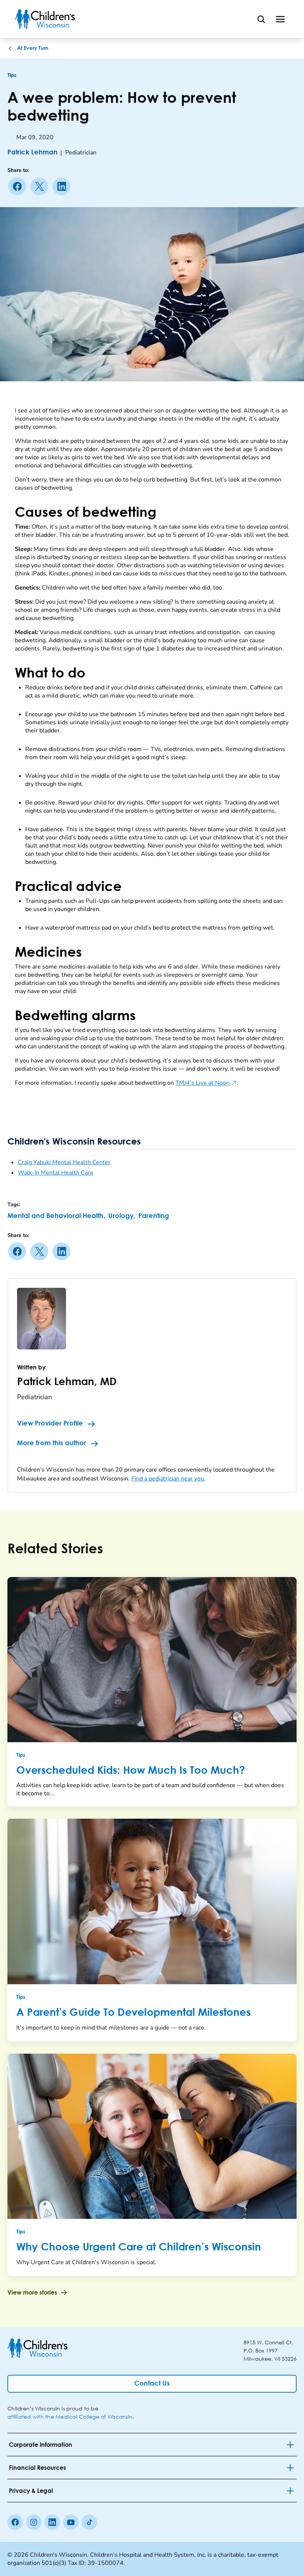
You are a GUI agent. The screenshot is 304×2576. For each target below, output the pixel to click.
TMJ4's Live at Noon (206, 1083)
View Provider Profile (50, 1424)
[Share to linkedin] (63, 186)
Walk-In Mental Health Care (56, 1173)
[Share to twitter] (41, 186)
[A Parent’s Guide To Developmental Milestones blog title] (152, 1901)
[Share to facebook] (19, 186)
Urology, (122, 1216)
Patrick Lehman (32, 153)
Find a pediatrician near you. (168, 1479)
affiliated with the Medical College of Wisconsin (70, 2417)
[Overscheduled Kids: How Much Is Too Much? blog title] (152, 1660)
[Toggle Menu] (280, 19)
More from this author (52, 1443)
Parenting (154, 1216)
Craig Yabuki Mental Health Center (64, 1162)
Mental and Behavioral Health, (56, 1216)
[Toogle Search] (261, 19)
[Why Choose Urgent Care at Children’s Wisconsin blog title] (152, 2136)
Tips (12, 75)
